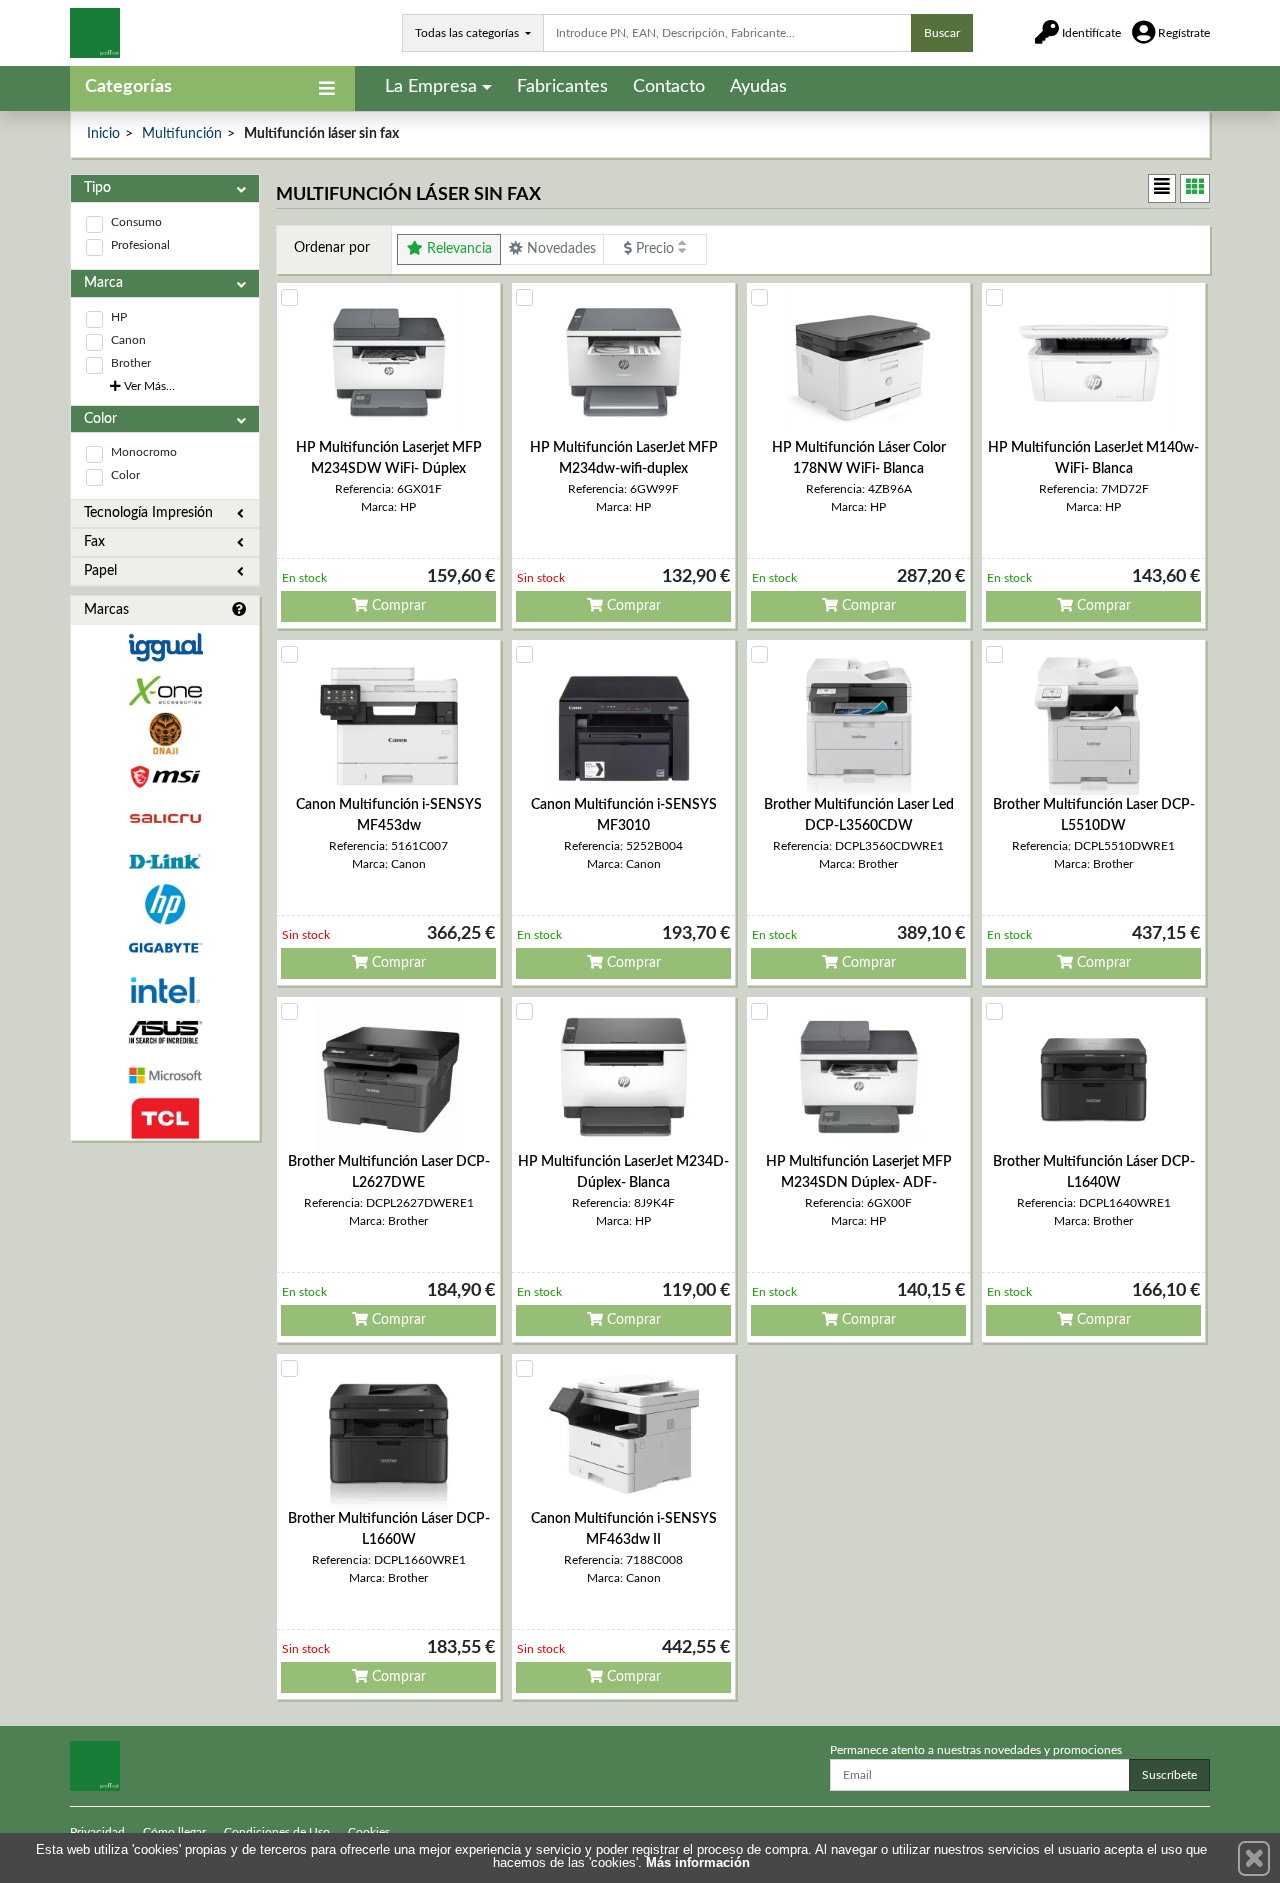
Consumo (136, 222)
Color (125, 475)
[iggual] (165, 647)
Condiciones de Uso (277, 1832)
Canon (128, 340)
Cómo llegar (174, 1832)
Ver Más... (148, 386)
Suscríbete (1169, 1775)
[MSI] (165, 776)
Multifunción (182, 134)
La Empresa (431, 87)
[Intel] (165, 990)
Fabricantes (562, 87)
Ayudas (758, 87)
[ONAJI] (165, 733)
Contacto (669, 87)
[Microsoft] (165, 1075)
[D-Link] (165, 861)
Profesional (140, 245)
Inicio (103, 134)
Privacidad (97, 1832)
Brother (131, 363)
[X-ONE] (165, 690)
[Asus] (165, 1032)
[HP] (165, 904)
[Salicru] (165, 819)
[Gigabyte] (165, 947)
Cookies (369, 1832)
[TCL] (165, 1118)
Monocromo (144, 452)
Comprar (397, 606)
